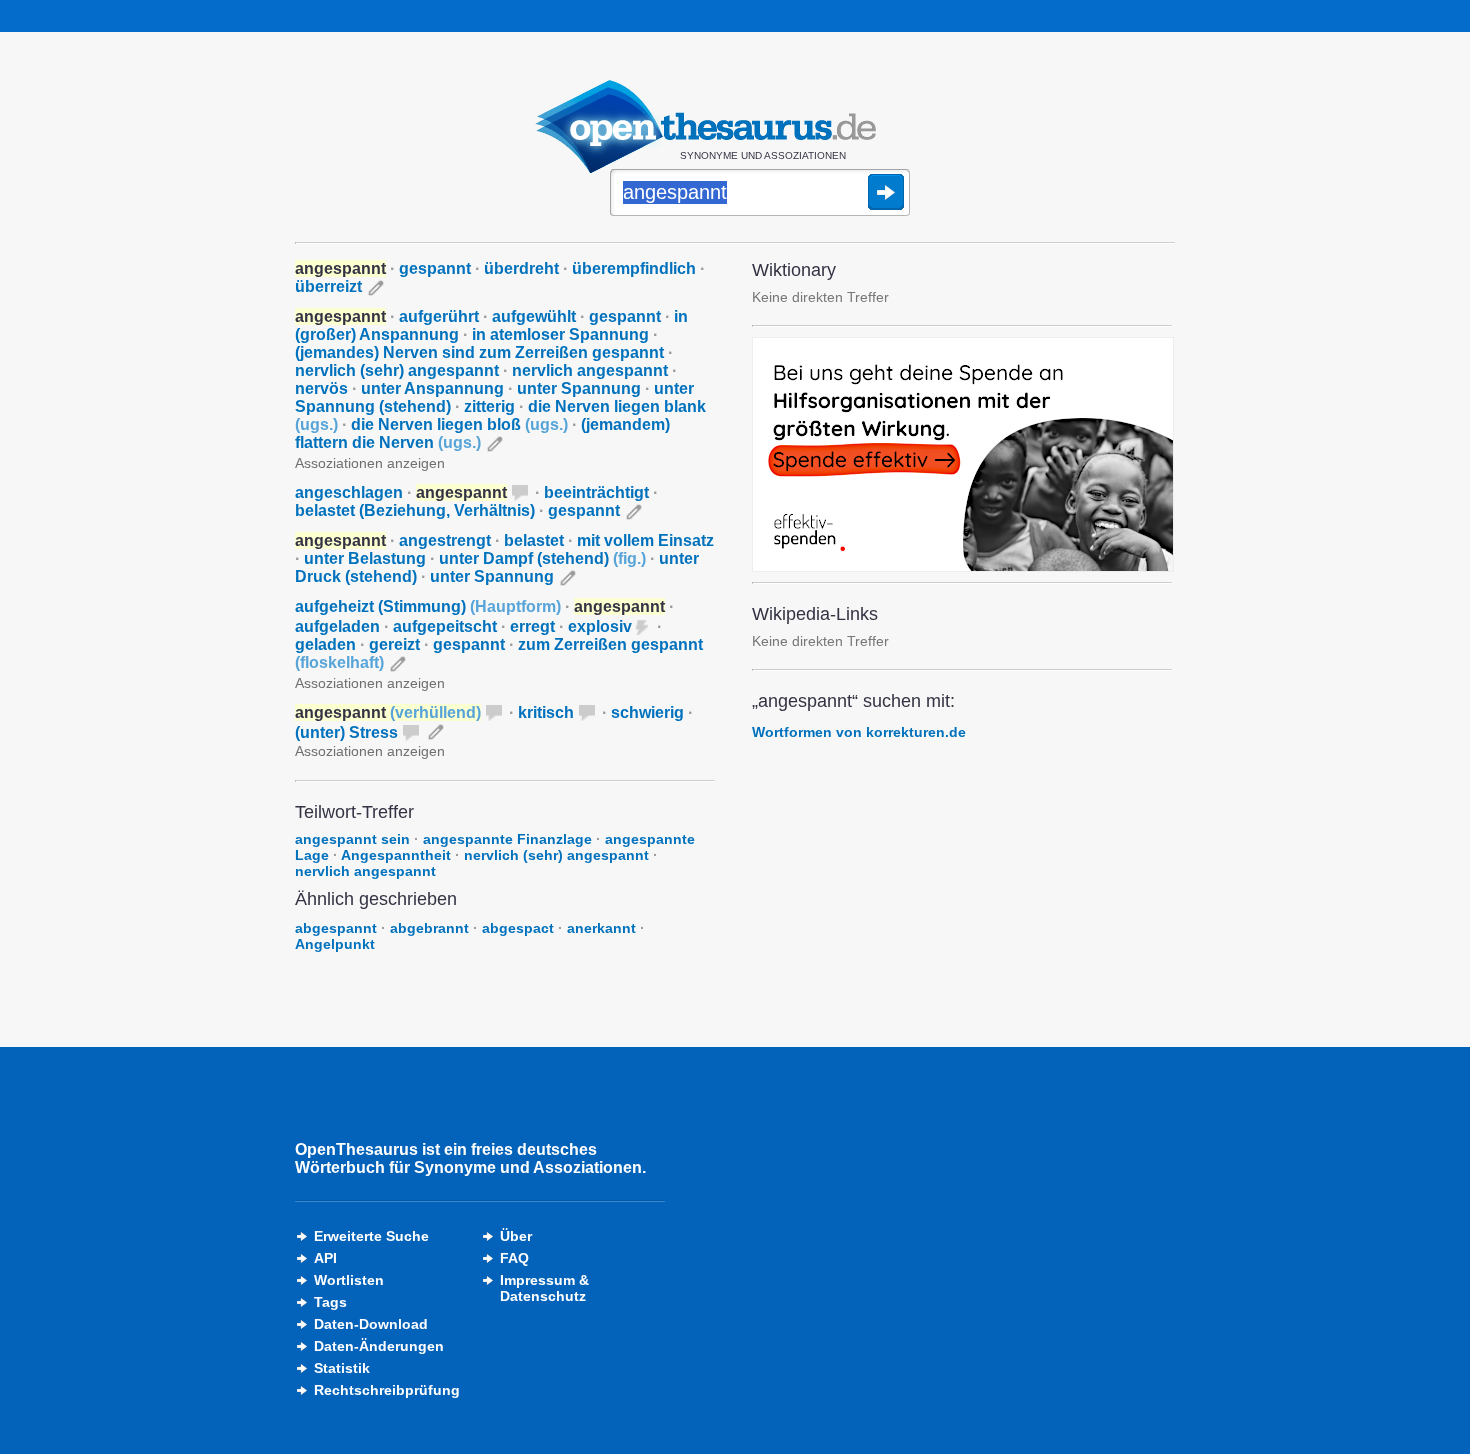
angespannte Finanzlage (507, 839)
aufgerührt (439, 316)
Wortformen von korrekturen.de (859, 732)
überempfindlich (634, 268)
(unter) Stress (346, 732)
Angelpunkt (335, 944)
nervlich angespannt (590, 370)
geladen (325, 644)
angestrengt (445, 540)
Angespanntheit (396, 855)
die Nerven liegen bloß (459, 424)
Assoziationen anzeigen (370, 463)
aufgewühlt (534, 316)
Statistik (342, 1368)
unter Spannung (579, 388)
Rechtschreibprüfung (387, 1390)
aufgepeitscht (445, 626)
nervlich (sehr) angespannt (397, 370)
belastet (534, 540)
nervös (321, 388)
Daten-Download (371, 1324)
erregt (532, 626)
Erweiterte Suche (371, 1236)
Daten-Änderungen (379, 1346)
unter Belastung (365, 558)
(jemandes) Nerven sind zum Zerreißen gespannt (479, 352)
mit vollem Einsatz (645, 540)
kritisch (546, 712)
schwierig (647, 712)
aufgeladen (337, 626)
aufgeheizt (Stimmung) (428, 606)
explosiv (600, 626)
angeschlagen (349, 492)
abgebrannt (429, 928)
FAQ (514, 1258)
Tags (330, 1302)
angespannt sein (352, 839)
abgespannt (336, 928)
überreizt (328, 286)
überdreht (521, 268)
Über (516, 1236)
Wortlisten (349, 1280)
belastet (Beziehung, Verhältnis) (415, 510)
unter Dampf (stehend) (542, 558)
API (325, 1258)
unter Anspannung (432, 388)
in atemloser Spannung (560, 334)
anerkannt (601, 928)
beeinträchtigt (596, 492)
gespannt (435, 268)
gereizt (394, 644)
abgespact (518, 928)
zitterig (489, 406)
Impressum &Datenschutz (544, 1288)
